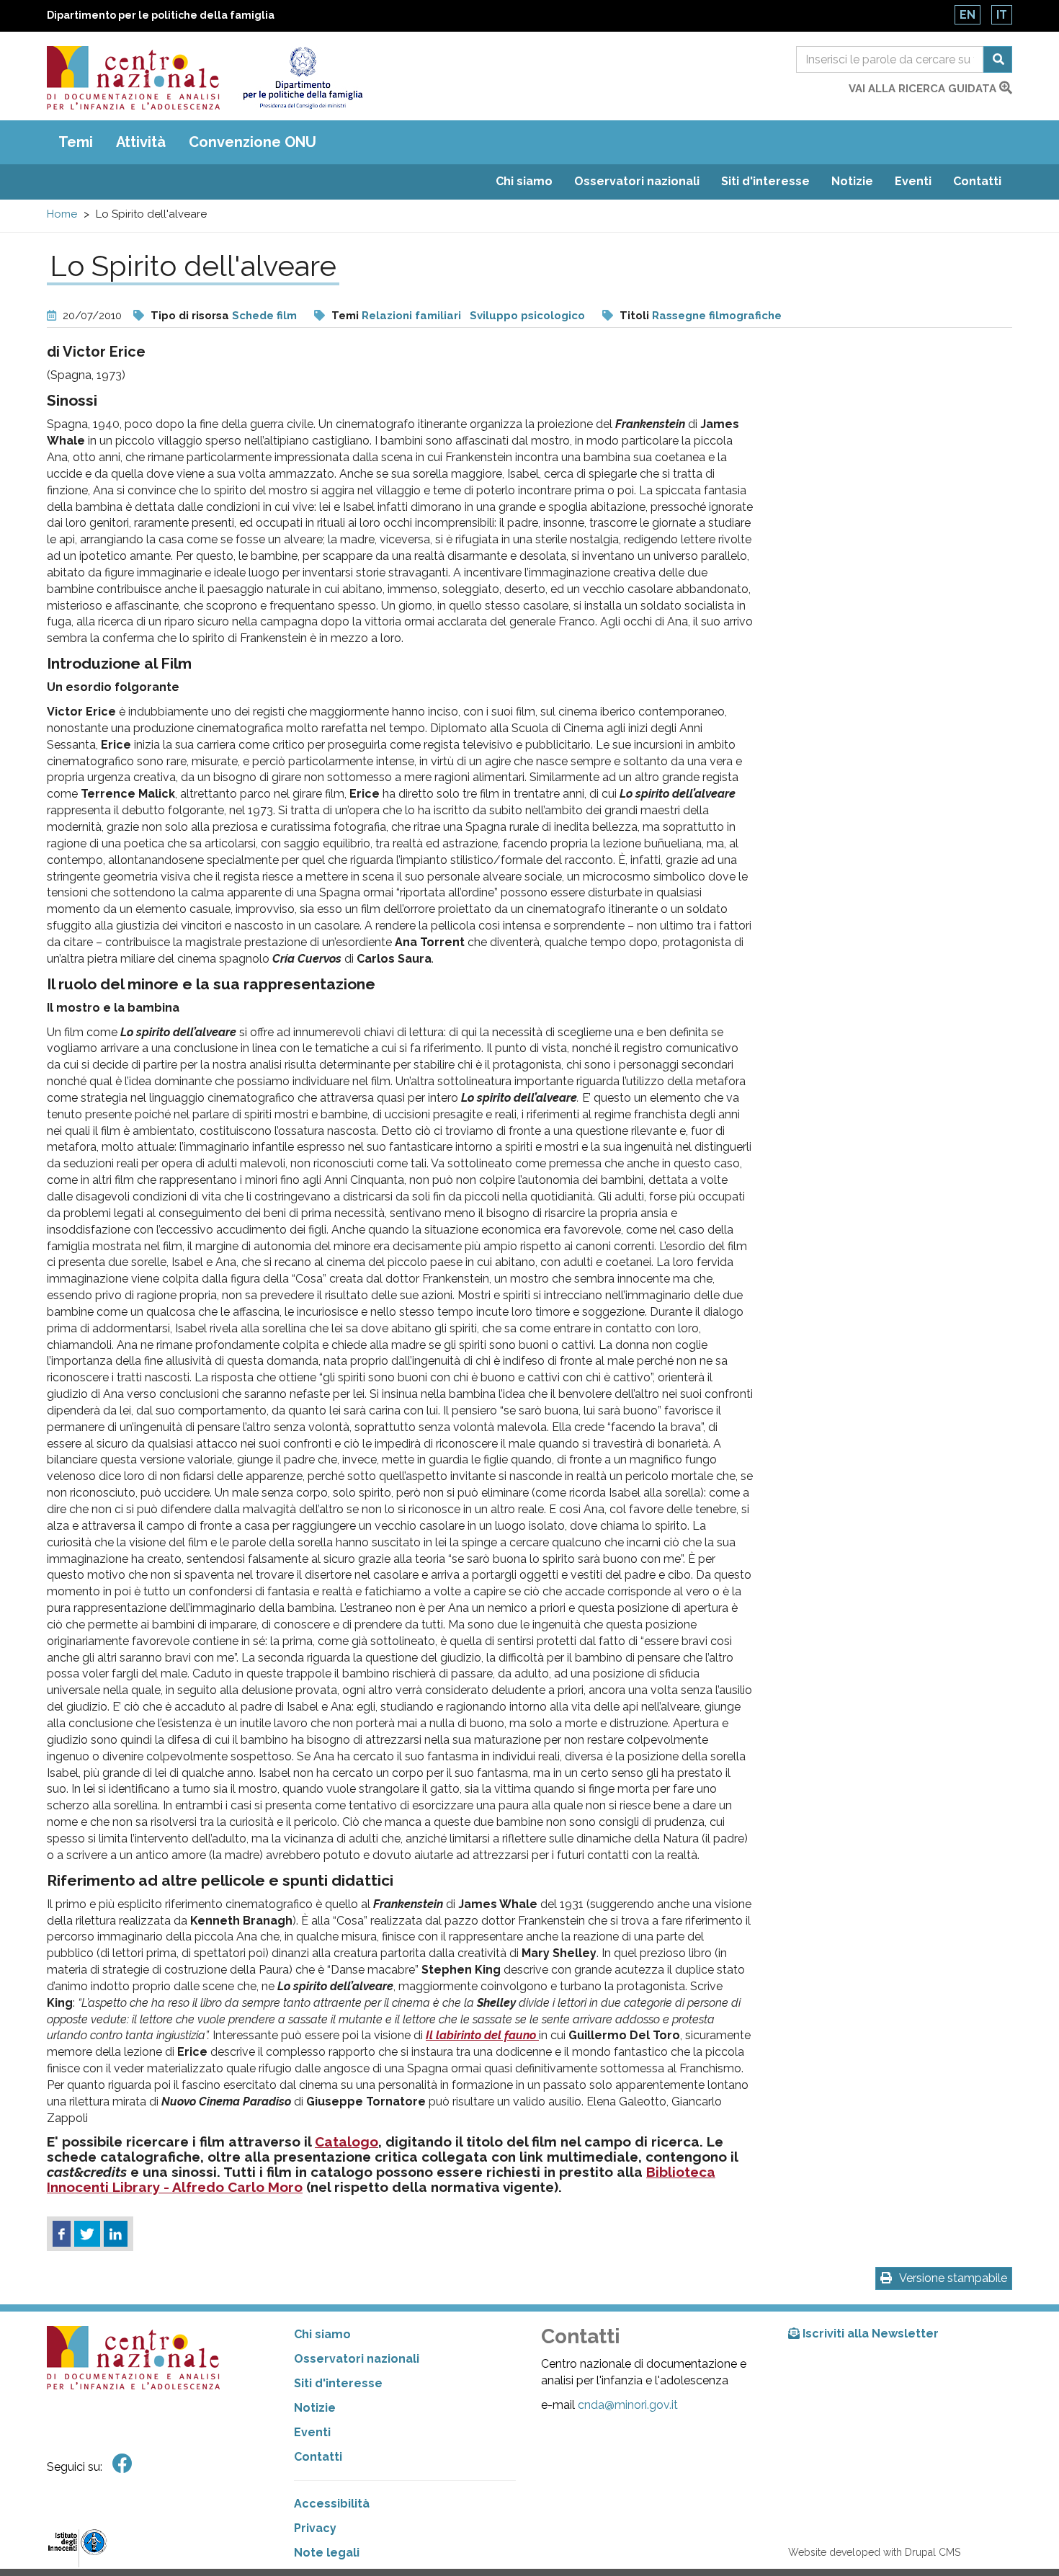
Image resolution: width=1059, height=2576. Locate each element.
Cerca (998, 59)
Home (62, 214)
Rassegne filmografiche (717, 316)
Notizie (852, 181)
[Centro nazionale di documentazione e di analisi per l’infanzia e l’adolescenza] (133, 78)
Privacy (315, 2528)
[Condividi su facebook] (62, 2234)
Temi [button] (76, 142)
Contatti (977, 181)
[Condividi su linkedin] (116, 2234)
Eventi (913, 181)
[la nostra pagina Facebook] (122, 2464)
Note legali (327, 2553)
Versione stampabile (953, 2278)
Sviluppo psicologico (527, 316)
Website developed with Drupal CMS (874, 2552)
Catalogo (347, 2142)
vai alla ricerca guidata (924, 89)
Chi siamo (524, 181)
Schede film (264, 316)
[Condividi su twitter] (87, 2234)
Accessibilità (332, 2504)
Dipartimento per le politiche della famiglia (161, 15)
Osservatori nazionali (637, 181)
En (968, 15)
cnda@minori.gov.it (628, 2405)
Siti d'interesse (765, 181)
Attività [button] (141, 142)
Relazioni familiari (411, 316)
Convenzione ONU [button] (253, 142)
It (1002, 15)
